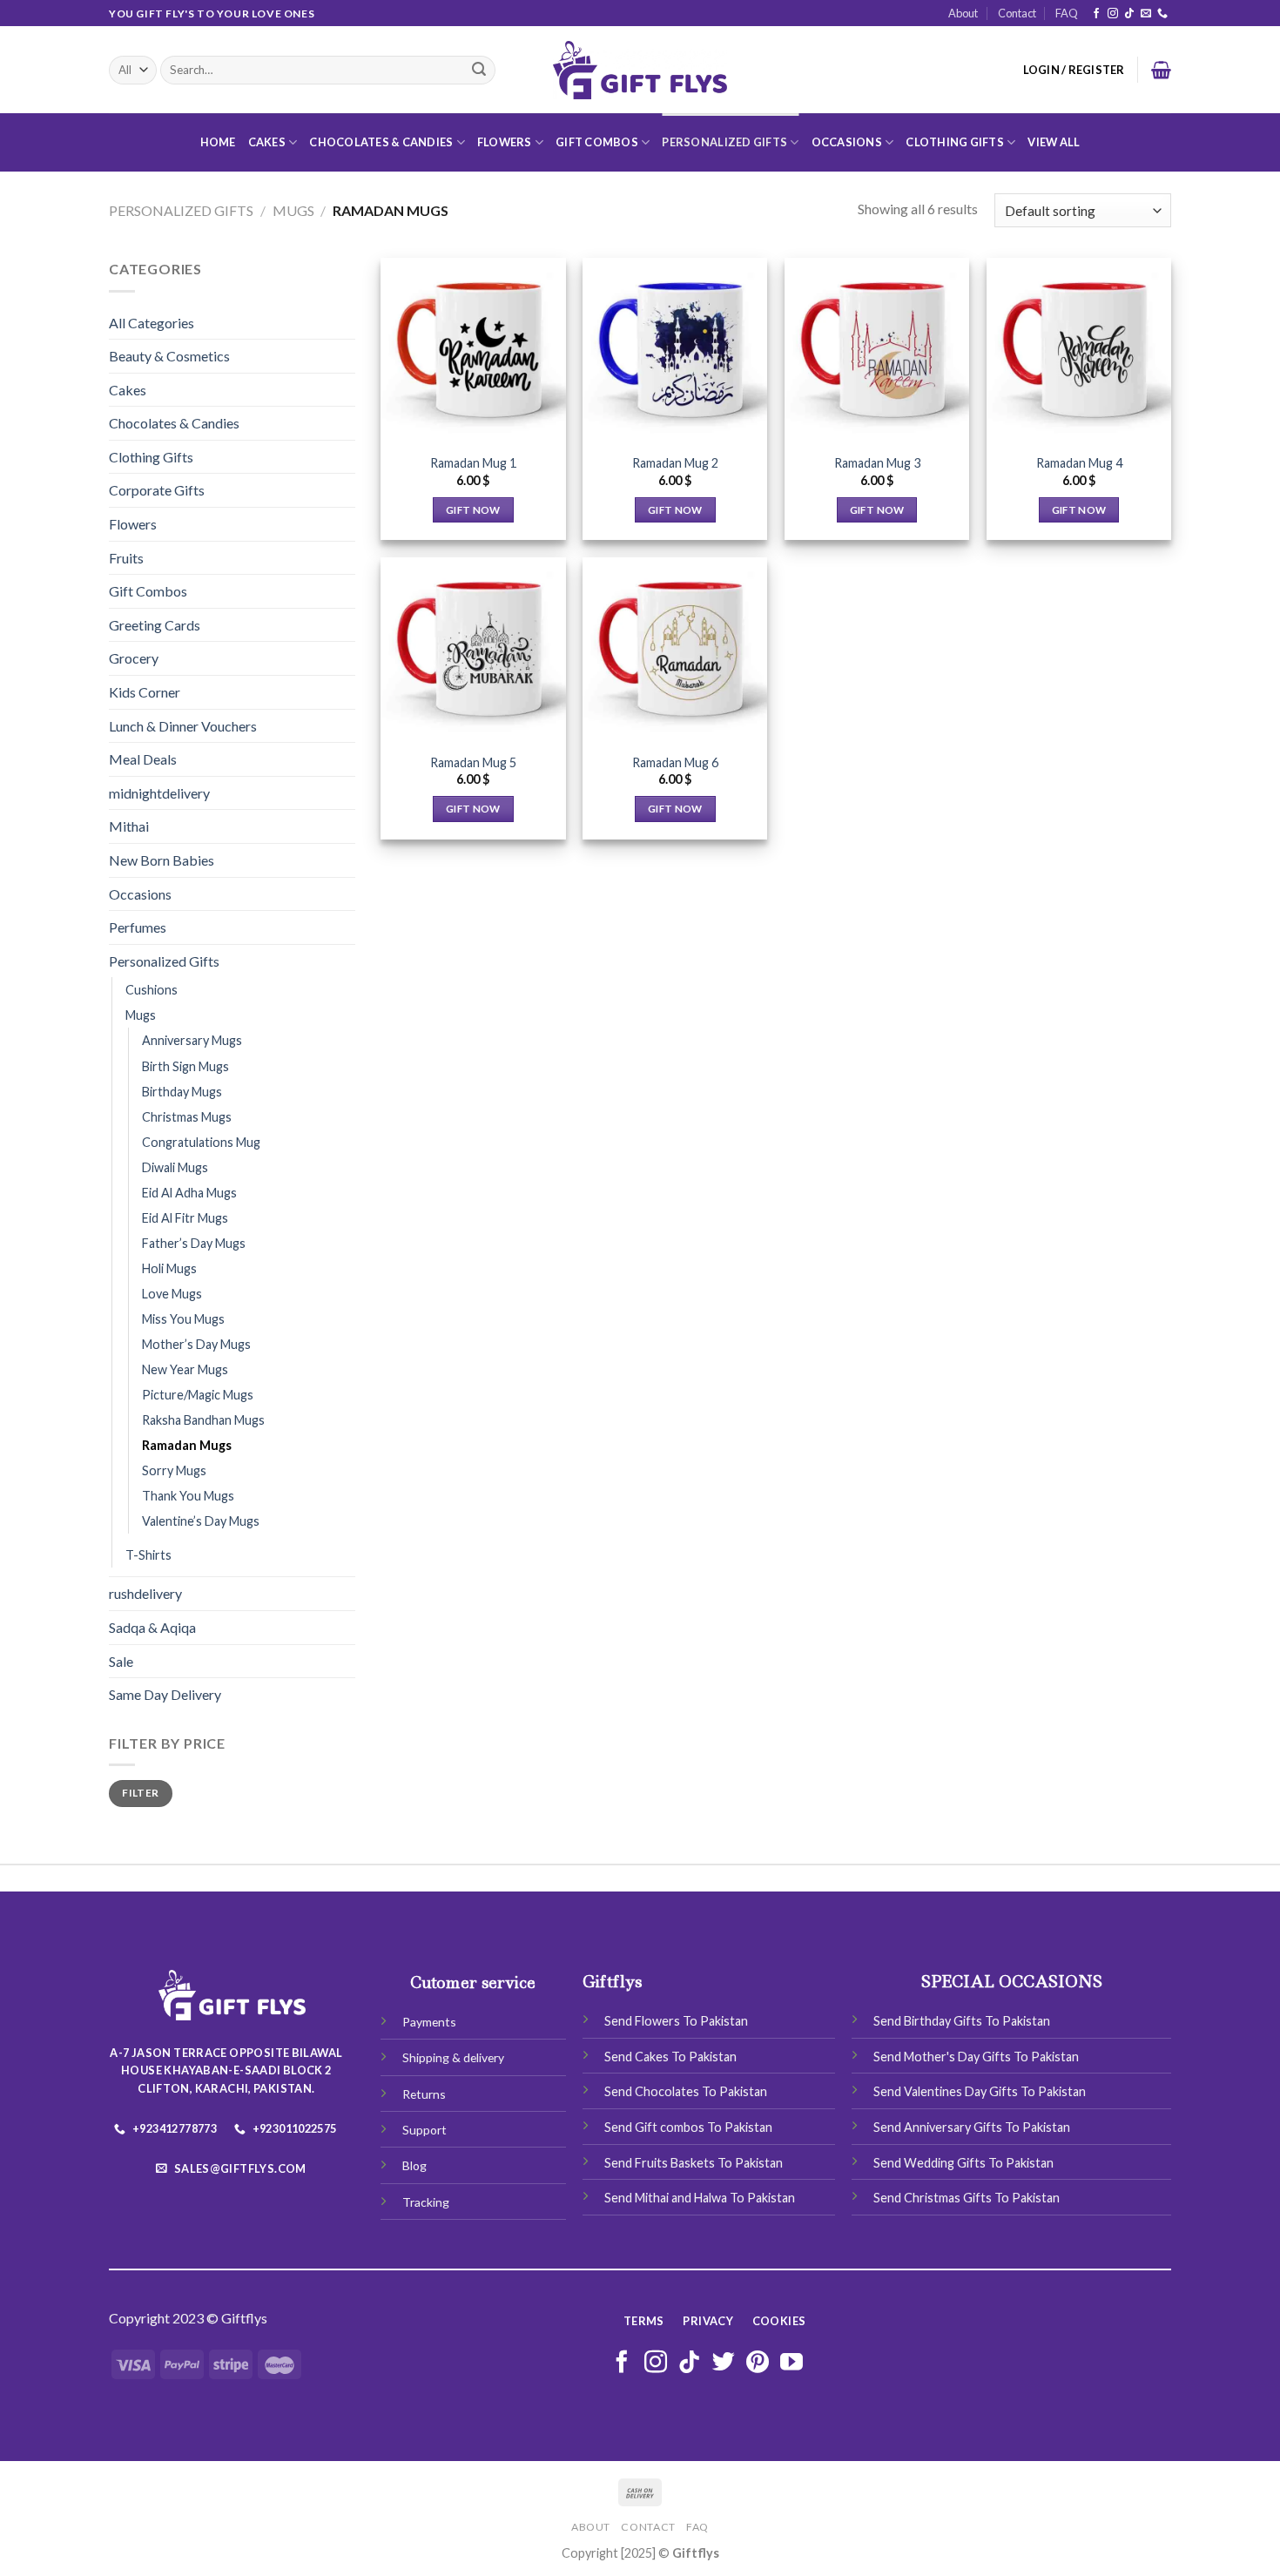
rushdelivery (145, 1593)
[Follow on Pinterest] (758, 2364)
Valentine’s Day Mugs (201, 1521)
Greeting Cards (155, 625)
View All (1054, 142)
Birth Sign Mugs (185, 1066)
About (963, 13)
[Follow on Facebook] (1096, 14)
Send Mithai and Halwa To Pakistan (700, 2198)
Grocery (134, 658)
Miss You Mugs (183, 1319)
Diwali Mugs (175, 1167)
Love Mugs (172, 1294)
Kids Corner (145, 692)
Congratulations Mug (201, 1142)
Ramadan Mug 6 (675, 762)
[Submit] (479, 71)
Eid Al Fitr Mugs (185, 1218)
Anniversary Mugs (192, 1040)
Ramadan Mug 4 (1079, 463)
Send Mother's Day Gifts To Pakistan (976, 2057)
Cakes (267, 142)
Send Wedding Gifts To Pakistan (963, 2163)
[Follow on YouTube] (792, 2364)
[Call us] (1162, 14)
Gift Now (473, 510)
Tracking (426, 2202)
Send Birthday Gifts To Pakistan (962, 2021)
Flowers (505, 142)
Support (424, 2130)
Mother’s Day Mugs (196, 1344)
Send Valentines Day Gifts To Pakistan (980, 2091)
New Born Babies (162, 860)
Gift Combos (597, 142)
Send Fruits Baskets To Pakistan (694, 2163)
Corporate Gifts (157, 490)
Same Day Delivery (165, 1694)
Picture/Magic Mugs (198, 1395)
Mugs (293, 210)
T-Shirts (148, 1555)
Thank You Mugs (188, 1496)
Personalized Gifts (724, 142)
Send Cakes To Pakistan (670, 2057)
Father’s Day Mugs (194, 1243)
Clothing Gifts (955, 142)
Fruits (126, 558)
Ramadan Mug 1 (473, 463)
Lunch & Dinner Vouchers (183, 726)
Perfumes (138, 927)
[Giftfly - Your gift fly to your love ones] (640, 71)
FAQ (1067, 13)
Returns (424, 2094)
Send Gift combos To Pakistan (688, 2127)
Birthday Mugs (182, 1092)
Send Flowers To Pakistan (676, 2021)
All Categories (152, 323)
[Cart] (1161, 70)
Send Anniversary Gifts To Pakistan (972, 2127)
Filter (140, 1793)
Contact (1017, 13)
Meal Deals (143, 759)
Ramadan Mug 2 (675, 463)
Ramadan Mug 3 (877, 463)
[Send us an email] (1146, 14)
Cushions (152, 990)
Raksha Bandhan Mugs (203, 1420)
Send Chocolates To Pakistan (686, 2091)
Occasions (847, 142)
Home (218, 142)
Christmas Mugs (187, 1117)
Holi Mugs (169, 1268)
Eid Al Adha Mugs (189, 1193)
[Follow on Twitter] (724, 2364)
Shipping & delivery (453, 2057)
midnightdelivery (159, 793)
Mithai (129, 826)
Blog (414, 2165)
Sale (121, 1661)
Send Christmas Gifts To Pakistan (967, 2198)
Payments (429, 2022)
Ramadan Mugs (187, 1445)
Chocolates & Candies (381, 142)
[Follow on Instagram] (1113, 14)
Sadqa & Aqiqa (152, 1627)
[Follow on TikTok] (1129, 14)
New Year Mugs (185, 1369)
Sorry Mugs (174, 1470)
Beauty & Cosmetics (169, 356)
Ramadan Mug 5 (473, 762)
